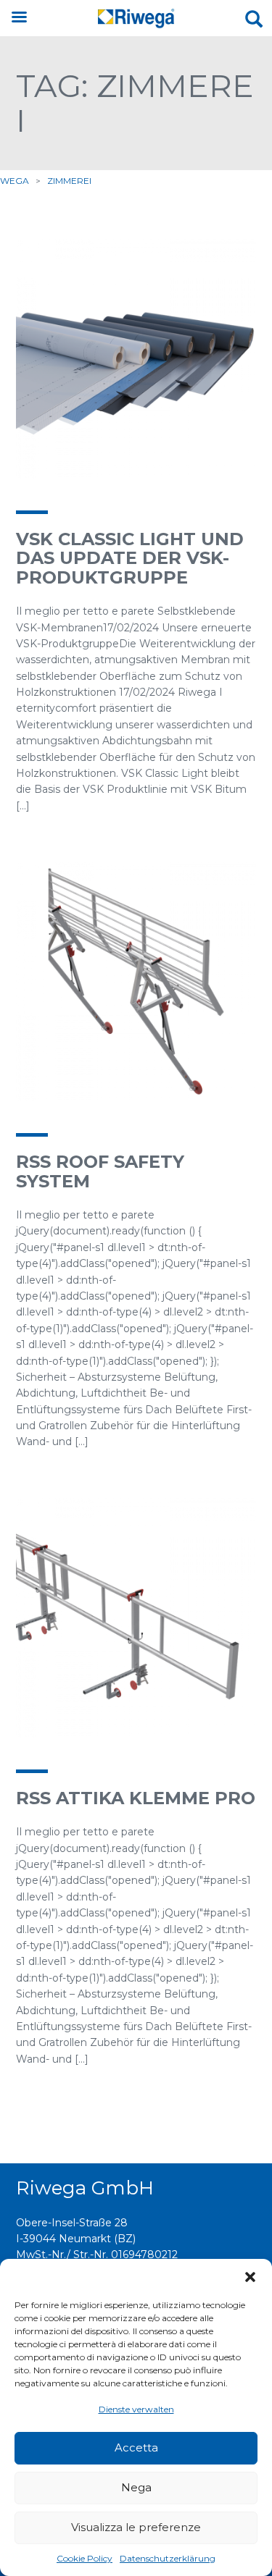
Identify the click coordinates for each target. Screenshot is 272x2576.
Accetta (136, 2447)
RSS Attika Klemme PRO (136, 1798)
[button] (250, 2277)
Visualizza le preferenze (136, 2527)
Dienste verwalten (136, 2409)
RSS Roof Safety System (100, 1171)
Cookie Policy (85, 2558)
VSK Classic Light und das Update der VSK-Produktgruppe (130, 558)
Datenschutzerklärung (168, 2558)
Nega (136, 2487)
